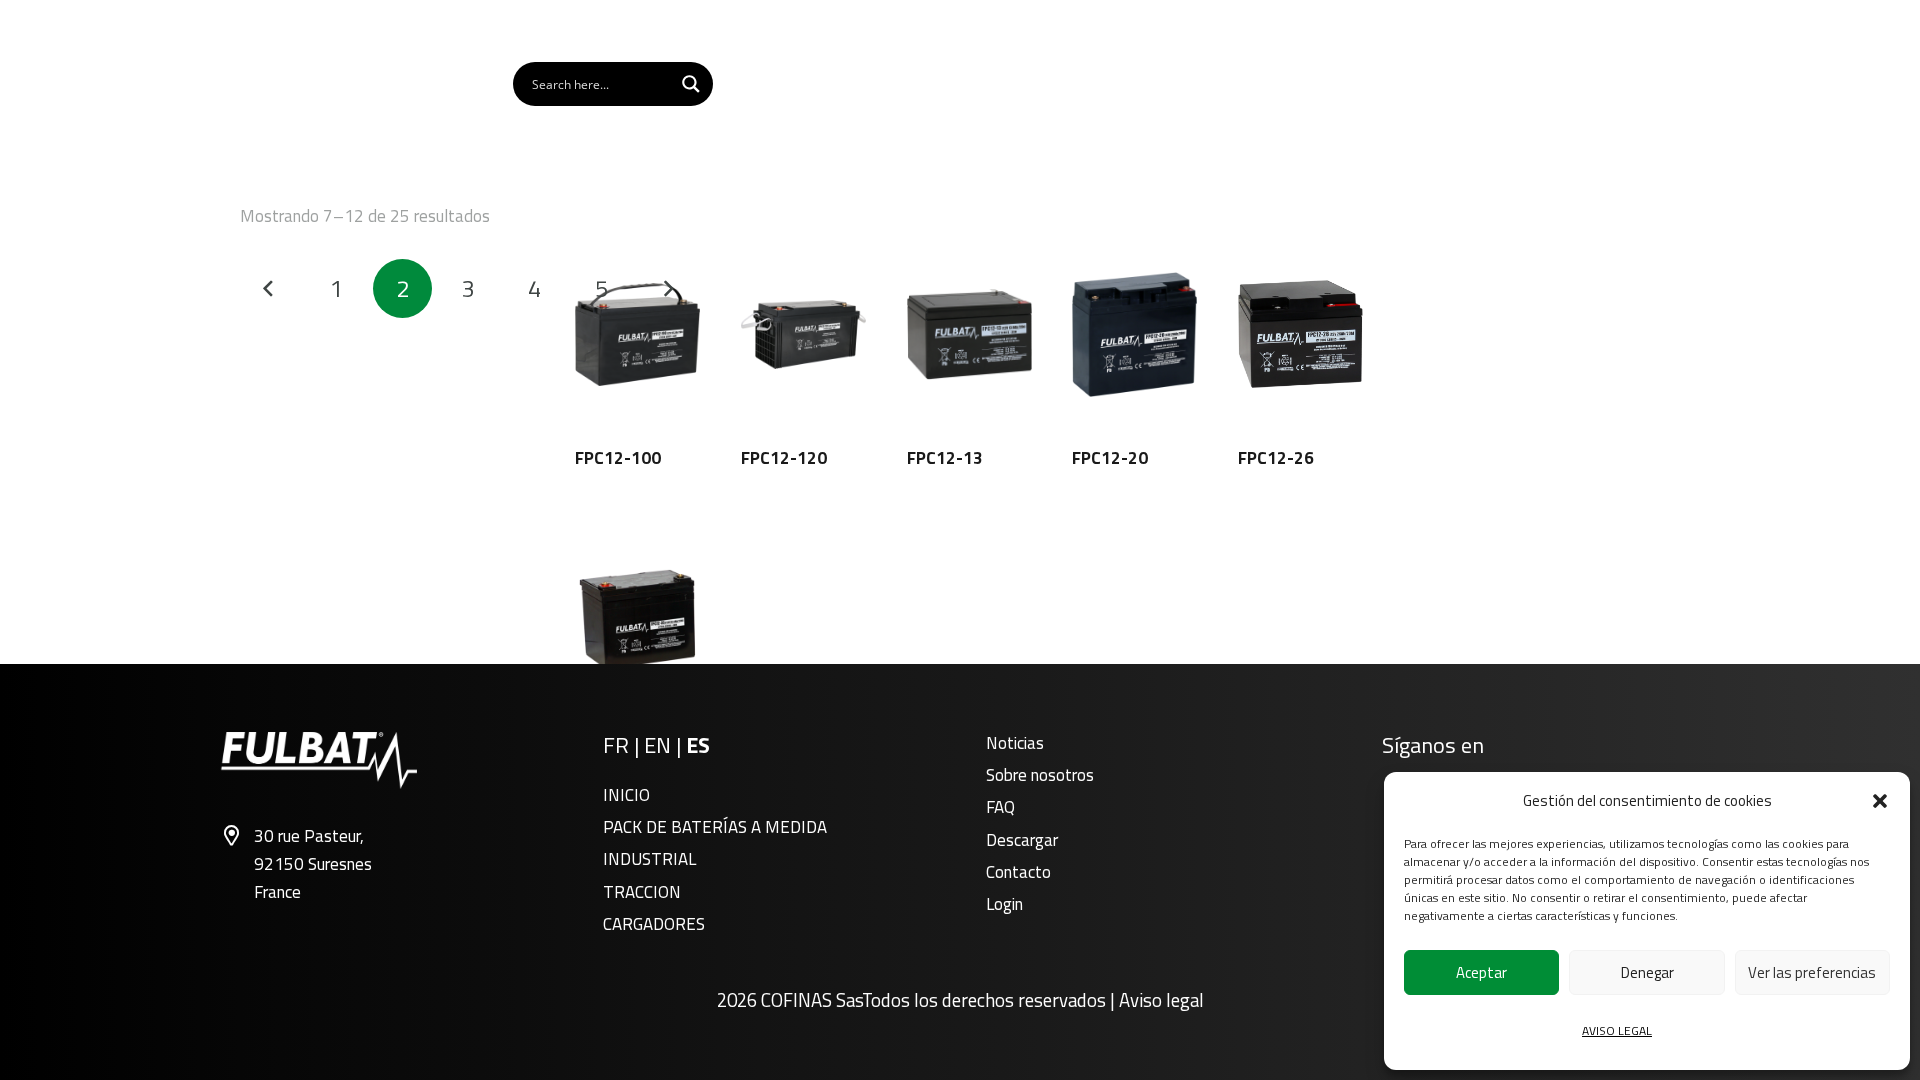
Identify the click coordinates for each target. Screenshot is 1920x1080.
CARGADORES (654, 924)
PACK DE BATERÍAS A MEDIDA (715, 827)
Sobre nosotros (1040, 775)
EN (657, 745)
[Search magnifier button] (691, 84)
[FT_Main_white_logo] (313, 84)
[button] (1880, 801)
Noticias (1015, 743)
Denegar (1647, 972)
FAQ (1000, 807)
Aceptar (1481, 972)
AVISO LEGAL (1617, 1030)
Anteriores (270, 289)
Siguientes (668, 289)
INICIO (626, 795)
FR (616, 745)
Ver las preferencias (1812, 972)
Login (1004, 904)
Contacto (1018, 872)
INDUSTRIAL (649, 859)
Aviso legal (1161, 1000)
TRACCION (642, 892)
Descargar (1022, 840)
